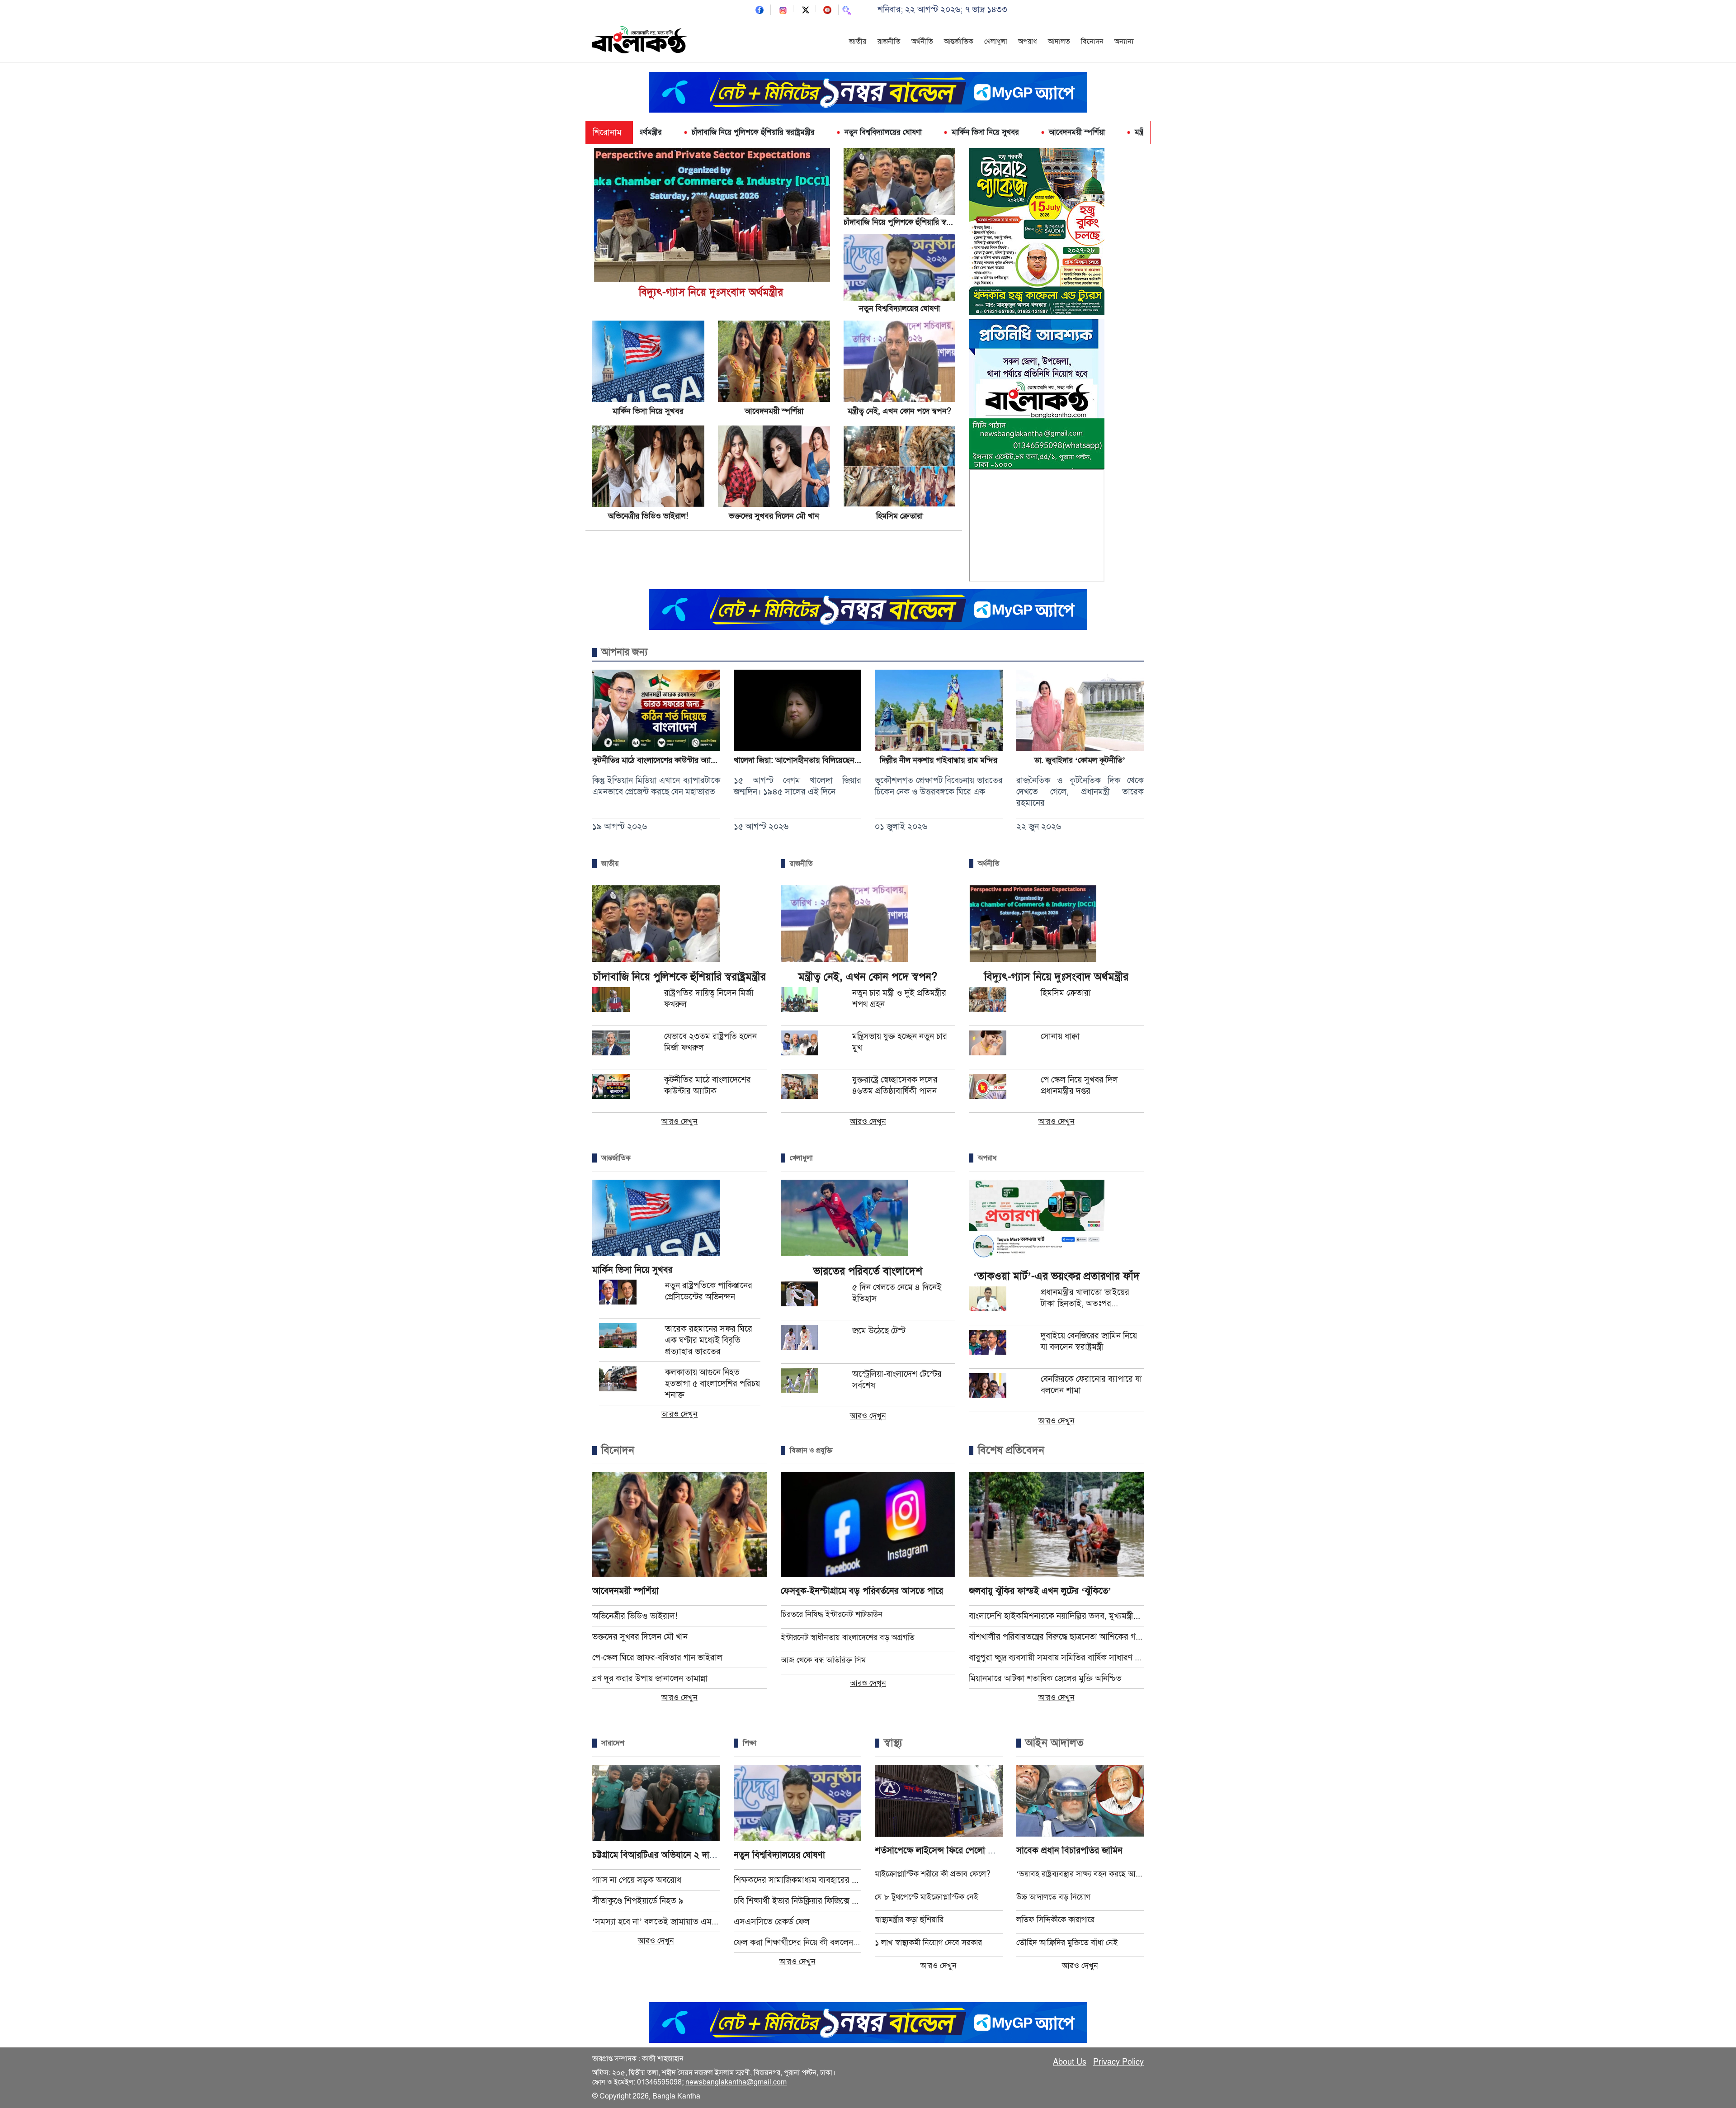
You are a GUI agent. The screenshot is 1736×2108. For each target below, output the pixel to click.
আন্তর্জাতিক (959, 42)
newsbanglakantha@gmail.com (736, 2082)
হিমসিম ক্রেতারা (899, 516)
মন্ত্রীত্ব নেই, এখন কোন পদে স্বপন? (1076, 132)
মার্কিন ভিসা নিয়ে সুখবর (878, 132)
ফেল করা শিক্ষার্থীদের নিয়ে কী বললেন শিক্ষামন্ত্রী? (798, 1942)
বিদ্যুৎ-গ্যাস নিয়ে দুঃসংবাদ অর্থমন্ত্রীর (711, 292)
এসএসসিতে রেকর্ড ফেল (772, 1921)
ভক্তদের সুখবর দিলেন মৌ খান (774, 516)
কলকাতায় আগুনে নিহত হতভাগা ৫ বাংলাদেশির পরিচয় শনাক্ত (712, 1383)
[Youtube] (827, 9)
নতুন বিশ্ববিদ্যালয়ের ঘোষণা (776, 132)
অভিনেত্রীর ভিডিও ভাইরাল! (648, 516)
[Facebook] (759, 9)
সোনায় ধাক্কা (1060, 1036)
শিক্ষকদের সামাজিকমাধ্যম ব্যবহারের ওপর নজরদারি (798, 1880)
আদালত (1059, 42)
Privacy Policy (1118, 2062)
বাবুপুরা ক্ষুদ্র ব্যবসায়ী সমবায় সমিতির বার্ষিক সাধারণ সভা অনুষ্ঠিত (1056, 1657)
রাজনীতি (889, 42)
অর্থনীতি (922, 42)
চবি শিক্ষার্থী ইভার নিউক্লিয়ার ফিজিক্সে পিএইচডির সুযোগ (798, 1901)
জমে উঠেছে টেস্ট (879, 1330)
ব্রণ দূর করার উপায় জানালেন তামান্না (650, 1678)
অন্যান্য (1124, 42)
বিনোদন (1092, 42)
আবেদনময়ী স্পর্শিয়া (969, 132)
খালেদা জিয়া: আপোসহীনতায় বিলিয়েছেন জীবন (804, 760)
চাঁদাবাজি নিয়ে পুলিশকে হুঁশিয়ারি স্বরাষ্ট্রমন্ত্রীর (646, 132)
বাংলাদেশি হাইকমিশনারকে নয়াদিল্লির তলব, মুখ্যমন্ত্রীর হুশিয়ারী (1056, 1616)
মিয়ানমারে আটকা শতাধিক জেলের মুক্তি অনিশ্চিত (1045, 1678)
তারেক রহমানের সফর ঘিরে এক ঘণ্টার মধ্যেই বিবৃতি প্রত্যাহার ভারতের (709, 1340)
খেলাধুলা (996, 42)
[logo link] (640, 41)
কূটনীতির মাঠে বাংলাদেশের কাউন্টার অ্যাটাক (657, 760)
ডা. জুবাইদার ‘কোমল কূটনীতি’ (1080, 760)
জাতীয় (858, 42)
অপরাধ (1028, 42)
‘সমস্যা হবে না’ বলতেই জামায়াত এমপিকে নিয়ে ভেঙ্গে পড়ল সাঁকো (656, 1921)
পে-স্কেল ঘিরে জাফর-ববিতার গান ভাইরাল (657, 1657)
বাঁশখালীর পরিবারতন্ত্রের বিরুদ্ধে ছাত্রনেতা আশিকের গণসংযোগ (1056, 1637)
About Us (1070, 2062)
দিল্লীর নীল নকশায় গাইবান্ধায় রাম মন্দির (939, 760)
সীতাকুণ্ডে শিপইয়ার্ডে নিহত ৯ (638, 1901)
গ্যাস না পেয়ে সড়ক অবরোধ (637, 1880)
